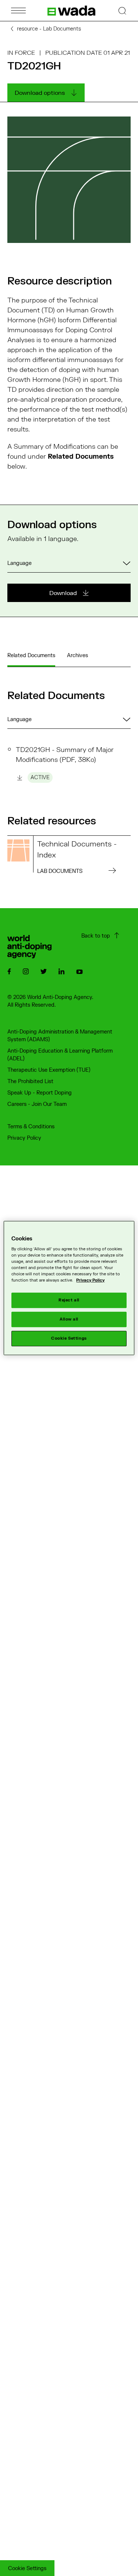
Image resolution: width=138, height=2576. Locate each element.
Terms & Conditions (31, 1127)
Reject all (69, 1300)
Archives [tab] (77, 655)
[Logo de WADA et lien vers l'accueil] (71, 11)
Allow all (69, 1320)
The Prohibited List (30, 1081)
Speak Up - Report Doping (40, 1093)
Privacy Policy (24, 1138)
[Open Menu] (18, 10)
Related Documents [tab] (31, 655)
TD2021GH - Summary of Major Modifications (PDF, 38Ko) (65, 763)
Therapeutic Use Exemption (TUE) (49, 1070)
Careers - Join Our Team (37, 1104)
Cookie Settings (27, 2568)
